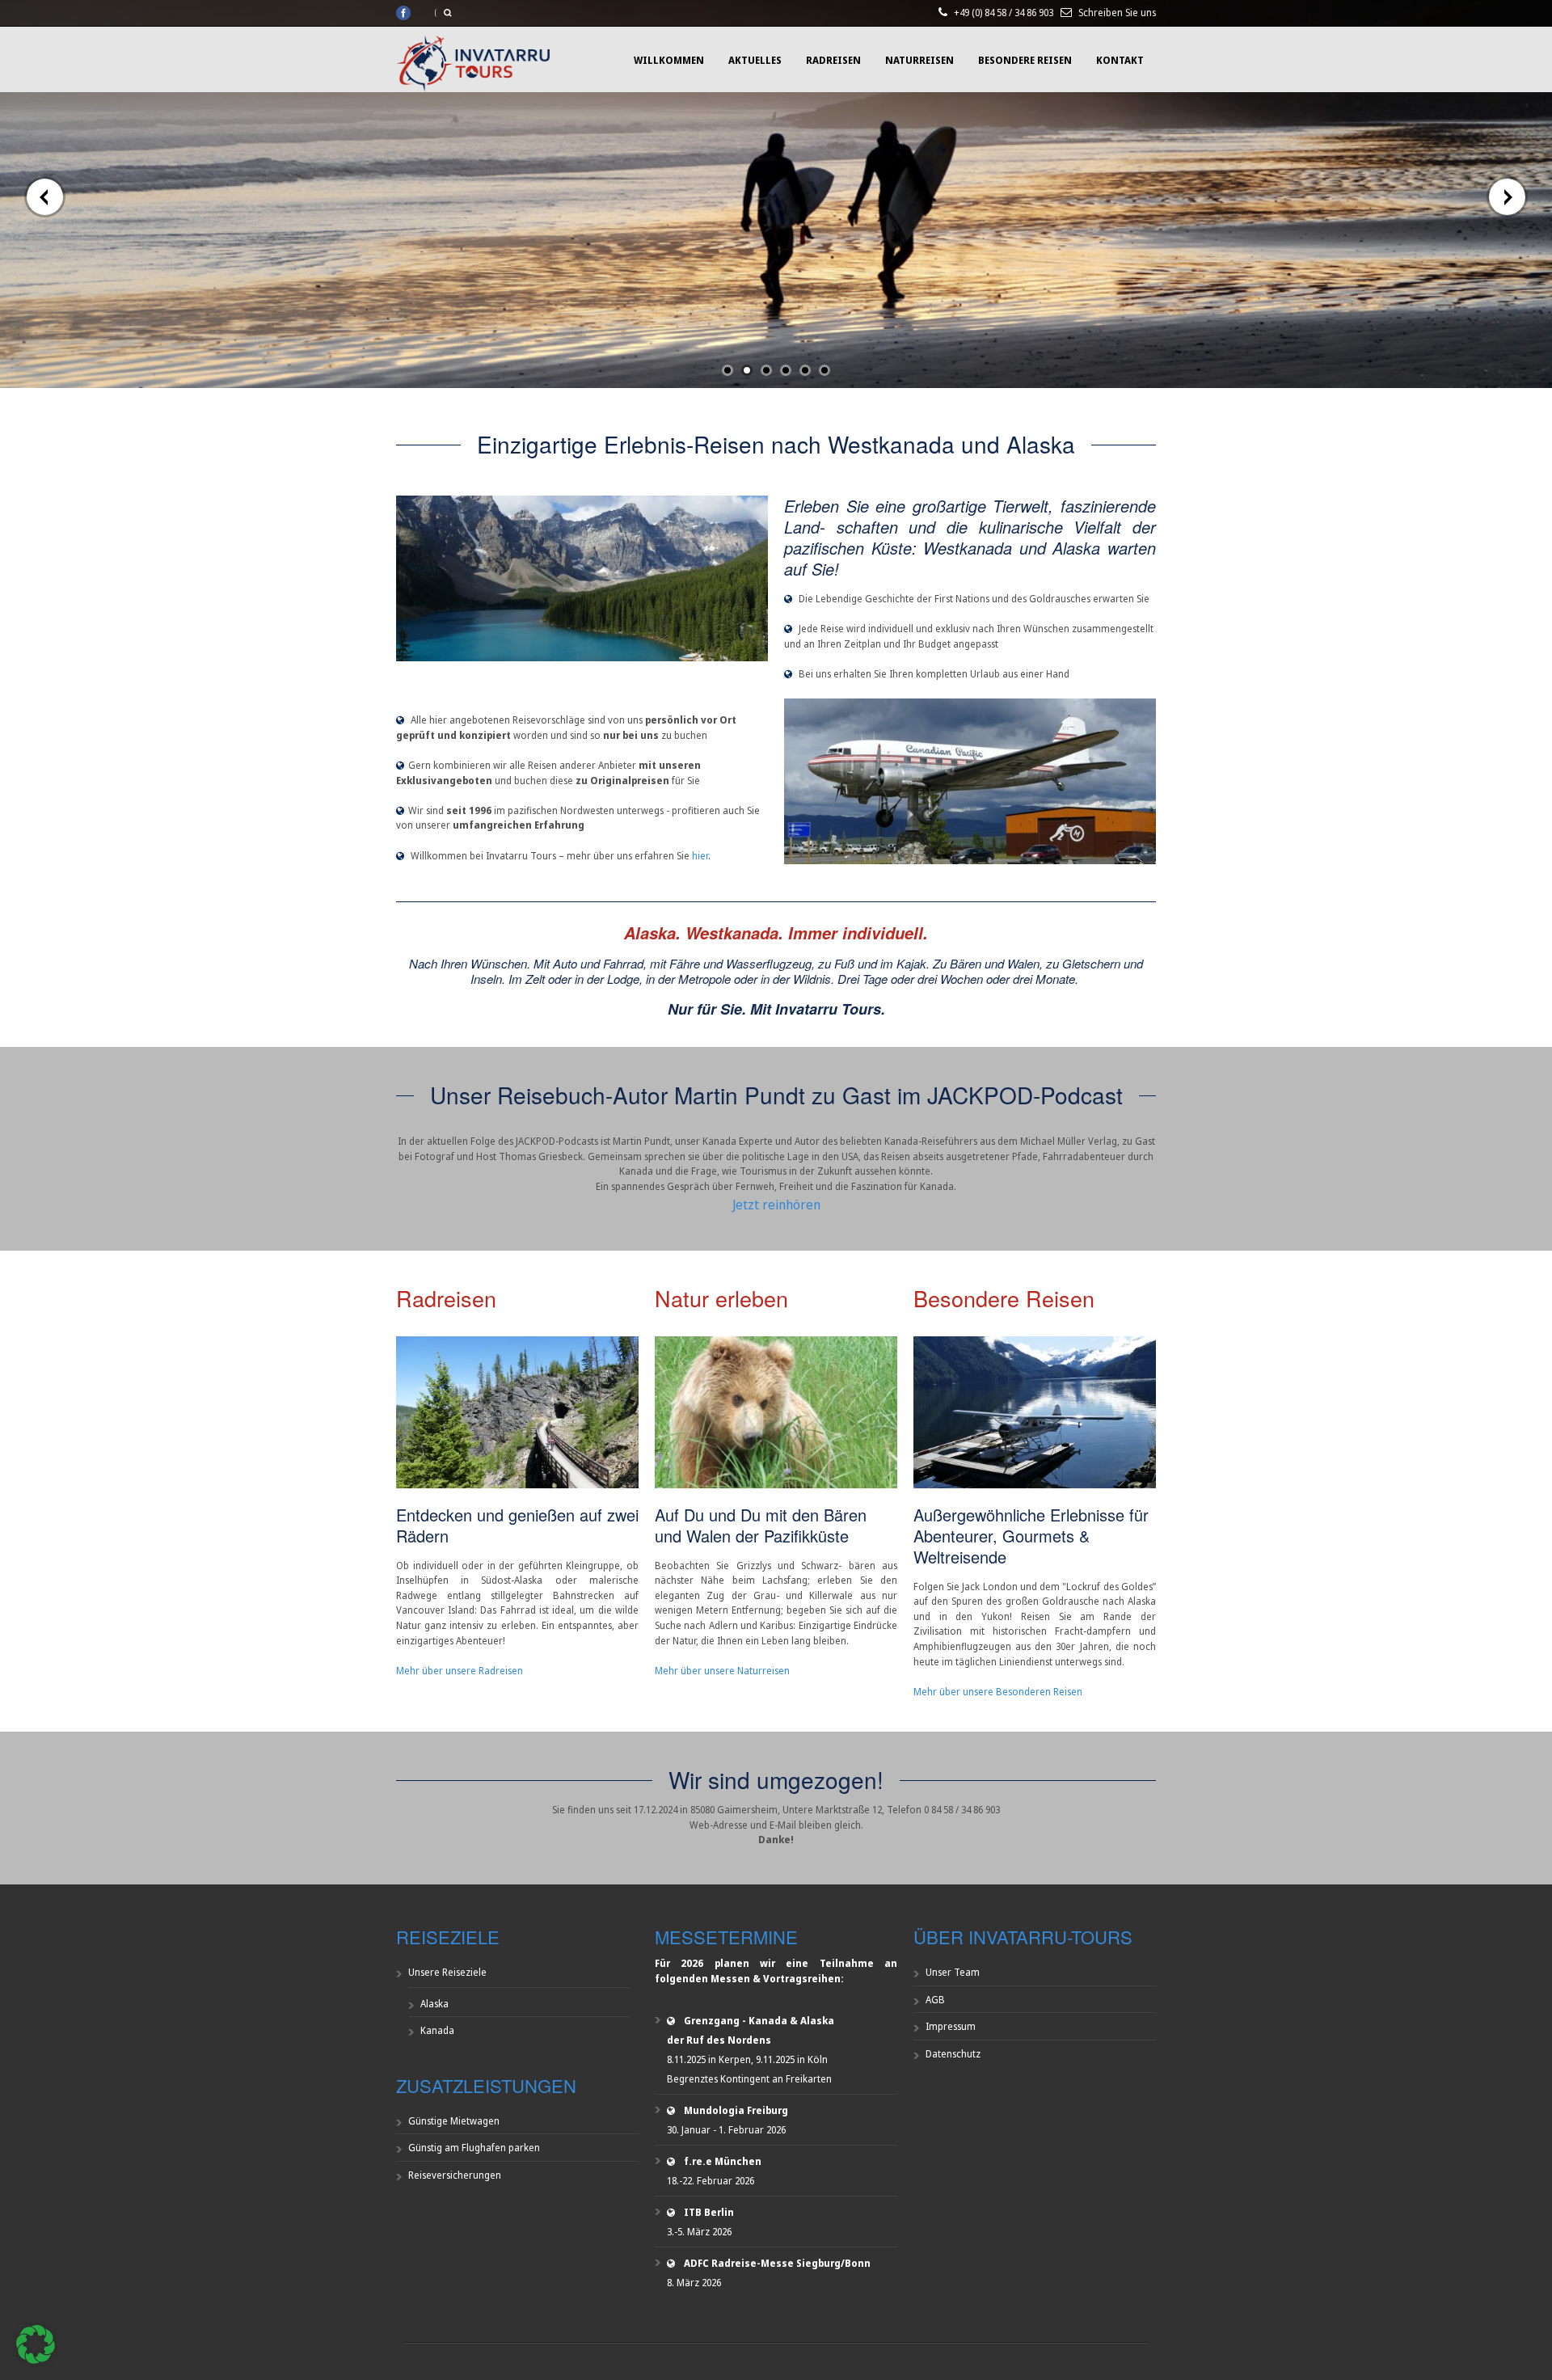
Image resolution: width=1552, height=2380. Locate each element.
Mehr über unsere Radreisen (460, 1671)
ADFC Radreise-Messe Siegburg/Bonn (777, 2263)
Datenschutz (953, 2054)
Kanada (437, 2030)
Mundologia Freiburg (736, 2110)
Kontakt (1120, 60)
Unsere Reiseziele (447, 1972)
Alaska (434, 2004)
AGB (935, 2000)
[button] (36, 2344)
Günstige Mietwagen (454, 2121)
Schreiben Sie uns (1117, 13)
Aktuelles (755, 60)
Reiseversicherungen (455, 2175)
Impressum (951, 2026)
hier (700, 856)
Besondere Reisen (1025, 60)
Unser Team (953, 1972)
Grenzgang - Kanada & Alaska (759, 2021)
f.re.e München (723, 2161)
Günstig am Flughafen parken (474, 2148)
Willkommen (669, 60)
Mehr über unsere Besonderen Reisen (998, 1692)
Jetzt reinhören (776, 1205)
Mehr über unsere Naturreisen (722, 1671)
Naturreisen (919, 60)
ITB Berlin (709, 2212)
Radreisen (833, 60)
